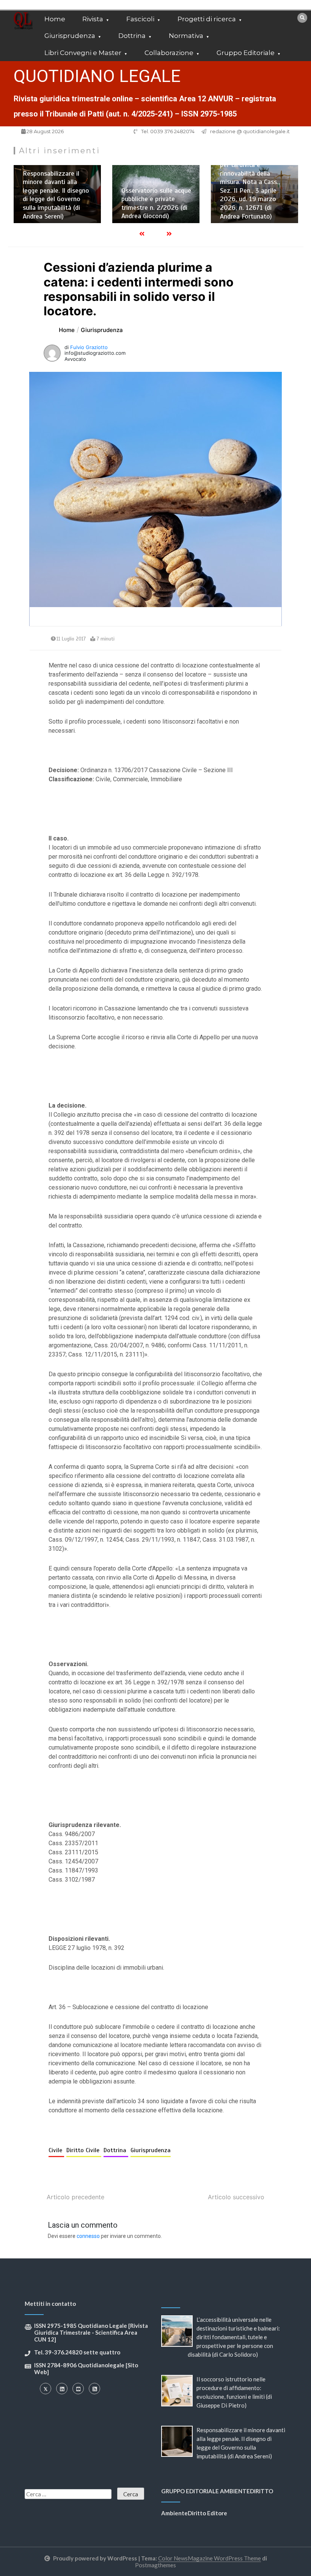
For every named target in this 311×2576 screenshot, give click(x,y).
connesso (88, 2236)
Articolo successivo (236, 2197)
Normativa (186, 36)
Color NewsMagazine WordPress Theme (210, 2558)
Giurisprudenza (70, 36)
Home (55, 19)
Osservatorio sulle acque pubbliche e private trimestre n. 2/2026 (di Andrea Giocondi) (156, 203)
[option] (57, 194)
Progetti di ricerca (207, 19)
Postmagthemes (155, 2565)
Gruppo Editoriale (246, 53)
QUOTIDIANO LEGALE (97, 76)
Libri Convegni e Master (83, 53)
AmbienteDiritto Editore (194, 2513)
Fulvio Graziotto (89, 347)
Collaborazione (169, 53)
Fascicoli (140, 19)
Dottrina (132, 36)
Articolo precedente (75, 2197)
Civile (56, 2150)
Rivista (93, 19)
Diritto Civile (84, 2150)
